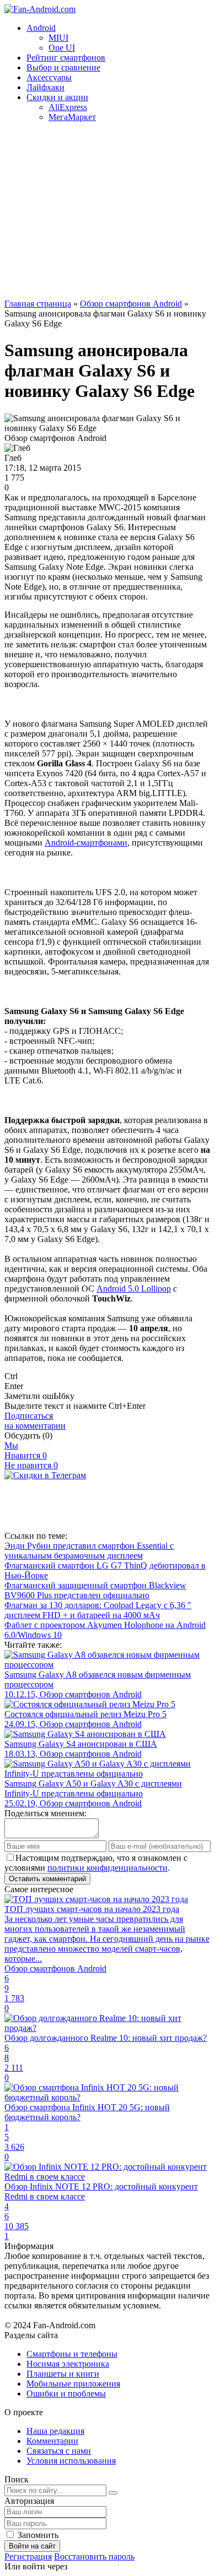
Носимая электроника (68, 2364)
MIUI (58, 38)
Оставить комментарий (47, 1879)
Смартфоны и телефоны (72, 2354)
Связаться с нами (59, 2451)
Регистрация (28, 2556)
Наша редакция (55, 2431)
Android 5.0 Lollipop (134, 1289)
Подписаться (35, 1421)
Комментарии (52, 2441)
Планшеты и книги (63, 2374)
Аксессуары (49, 77)
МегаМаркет (72, 117)
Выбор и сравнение (63, 67)
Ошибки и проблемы (66, 2393)
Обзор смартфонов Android (131, 304)
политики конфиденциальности (108, 1868)
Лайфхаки (45, 87)
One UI (62, 48)
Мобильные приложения (73, 2384)
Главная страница (38, 304)
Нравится (26, 1455)
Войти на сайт (32, 2546)
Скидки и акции (57, 97)
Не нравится (31, 1465)
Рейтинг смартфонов (66, 58)
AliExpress (68, 107)
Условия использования (71, 2461)
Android (41, 28)
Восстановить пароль (94, 2556)
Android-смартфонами (86, 843)
